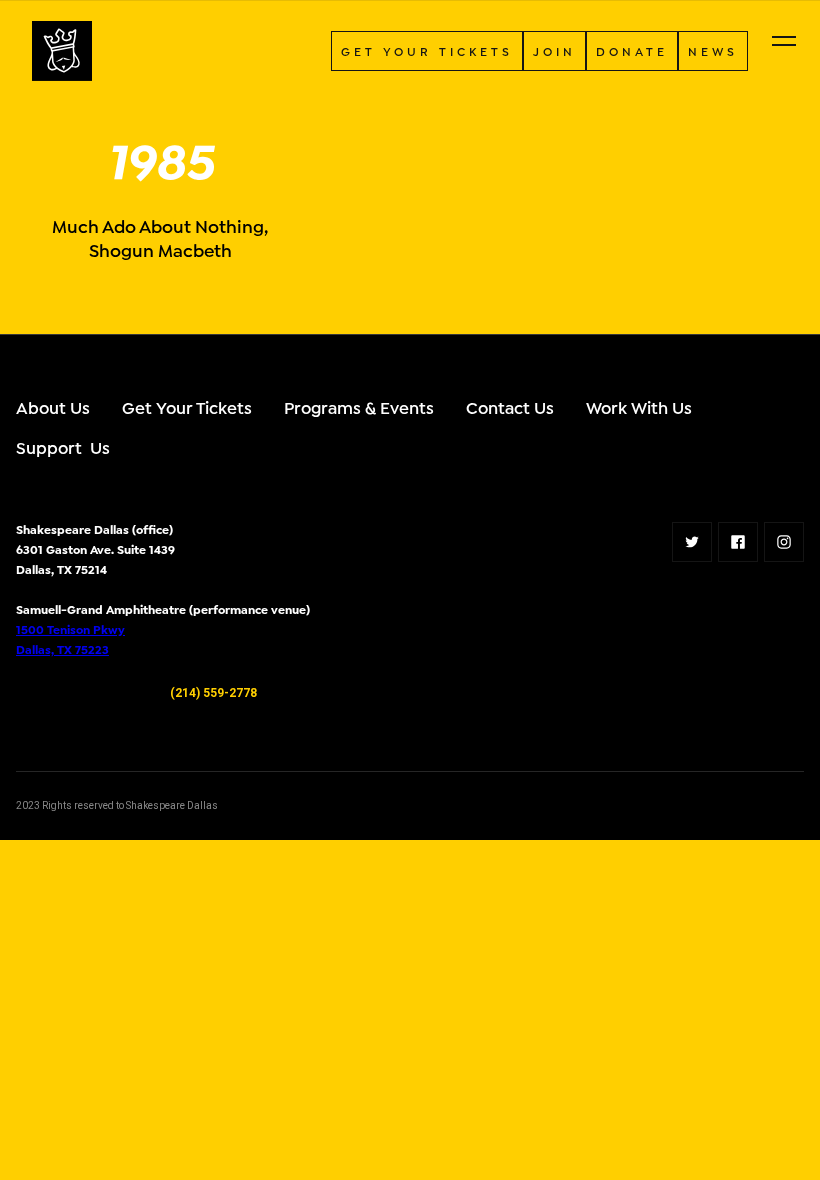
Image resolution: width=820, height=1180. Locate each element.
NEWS (713, 50)
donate (632, 50)
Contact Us (510, 406)
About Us (53, 406)
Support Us (63, 446)
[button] (784, 41)
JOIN (554, 50)
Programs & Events (359, 406)
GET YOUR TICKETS (427, 50)
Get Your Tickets (187, 406)
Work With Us (639, 406)
